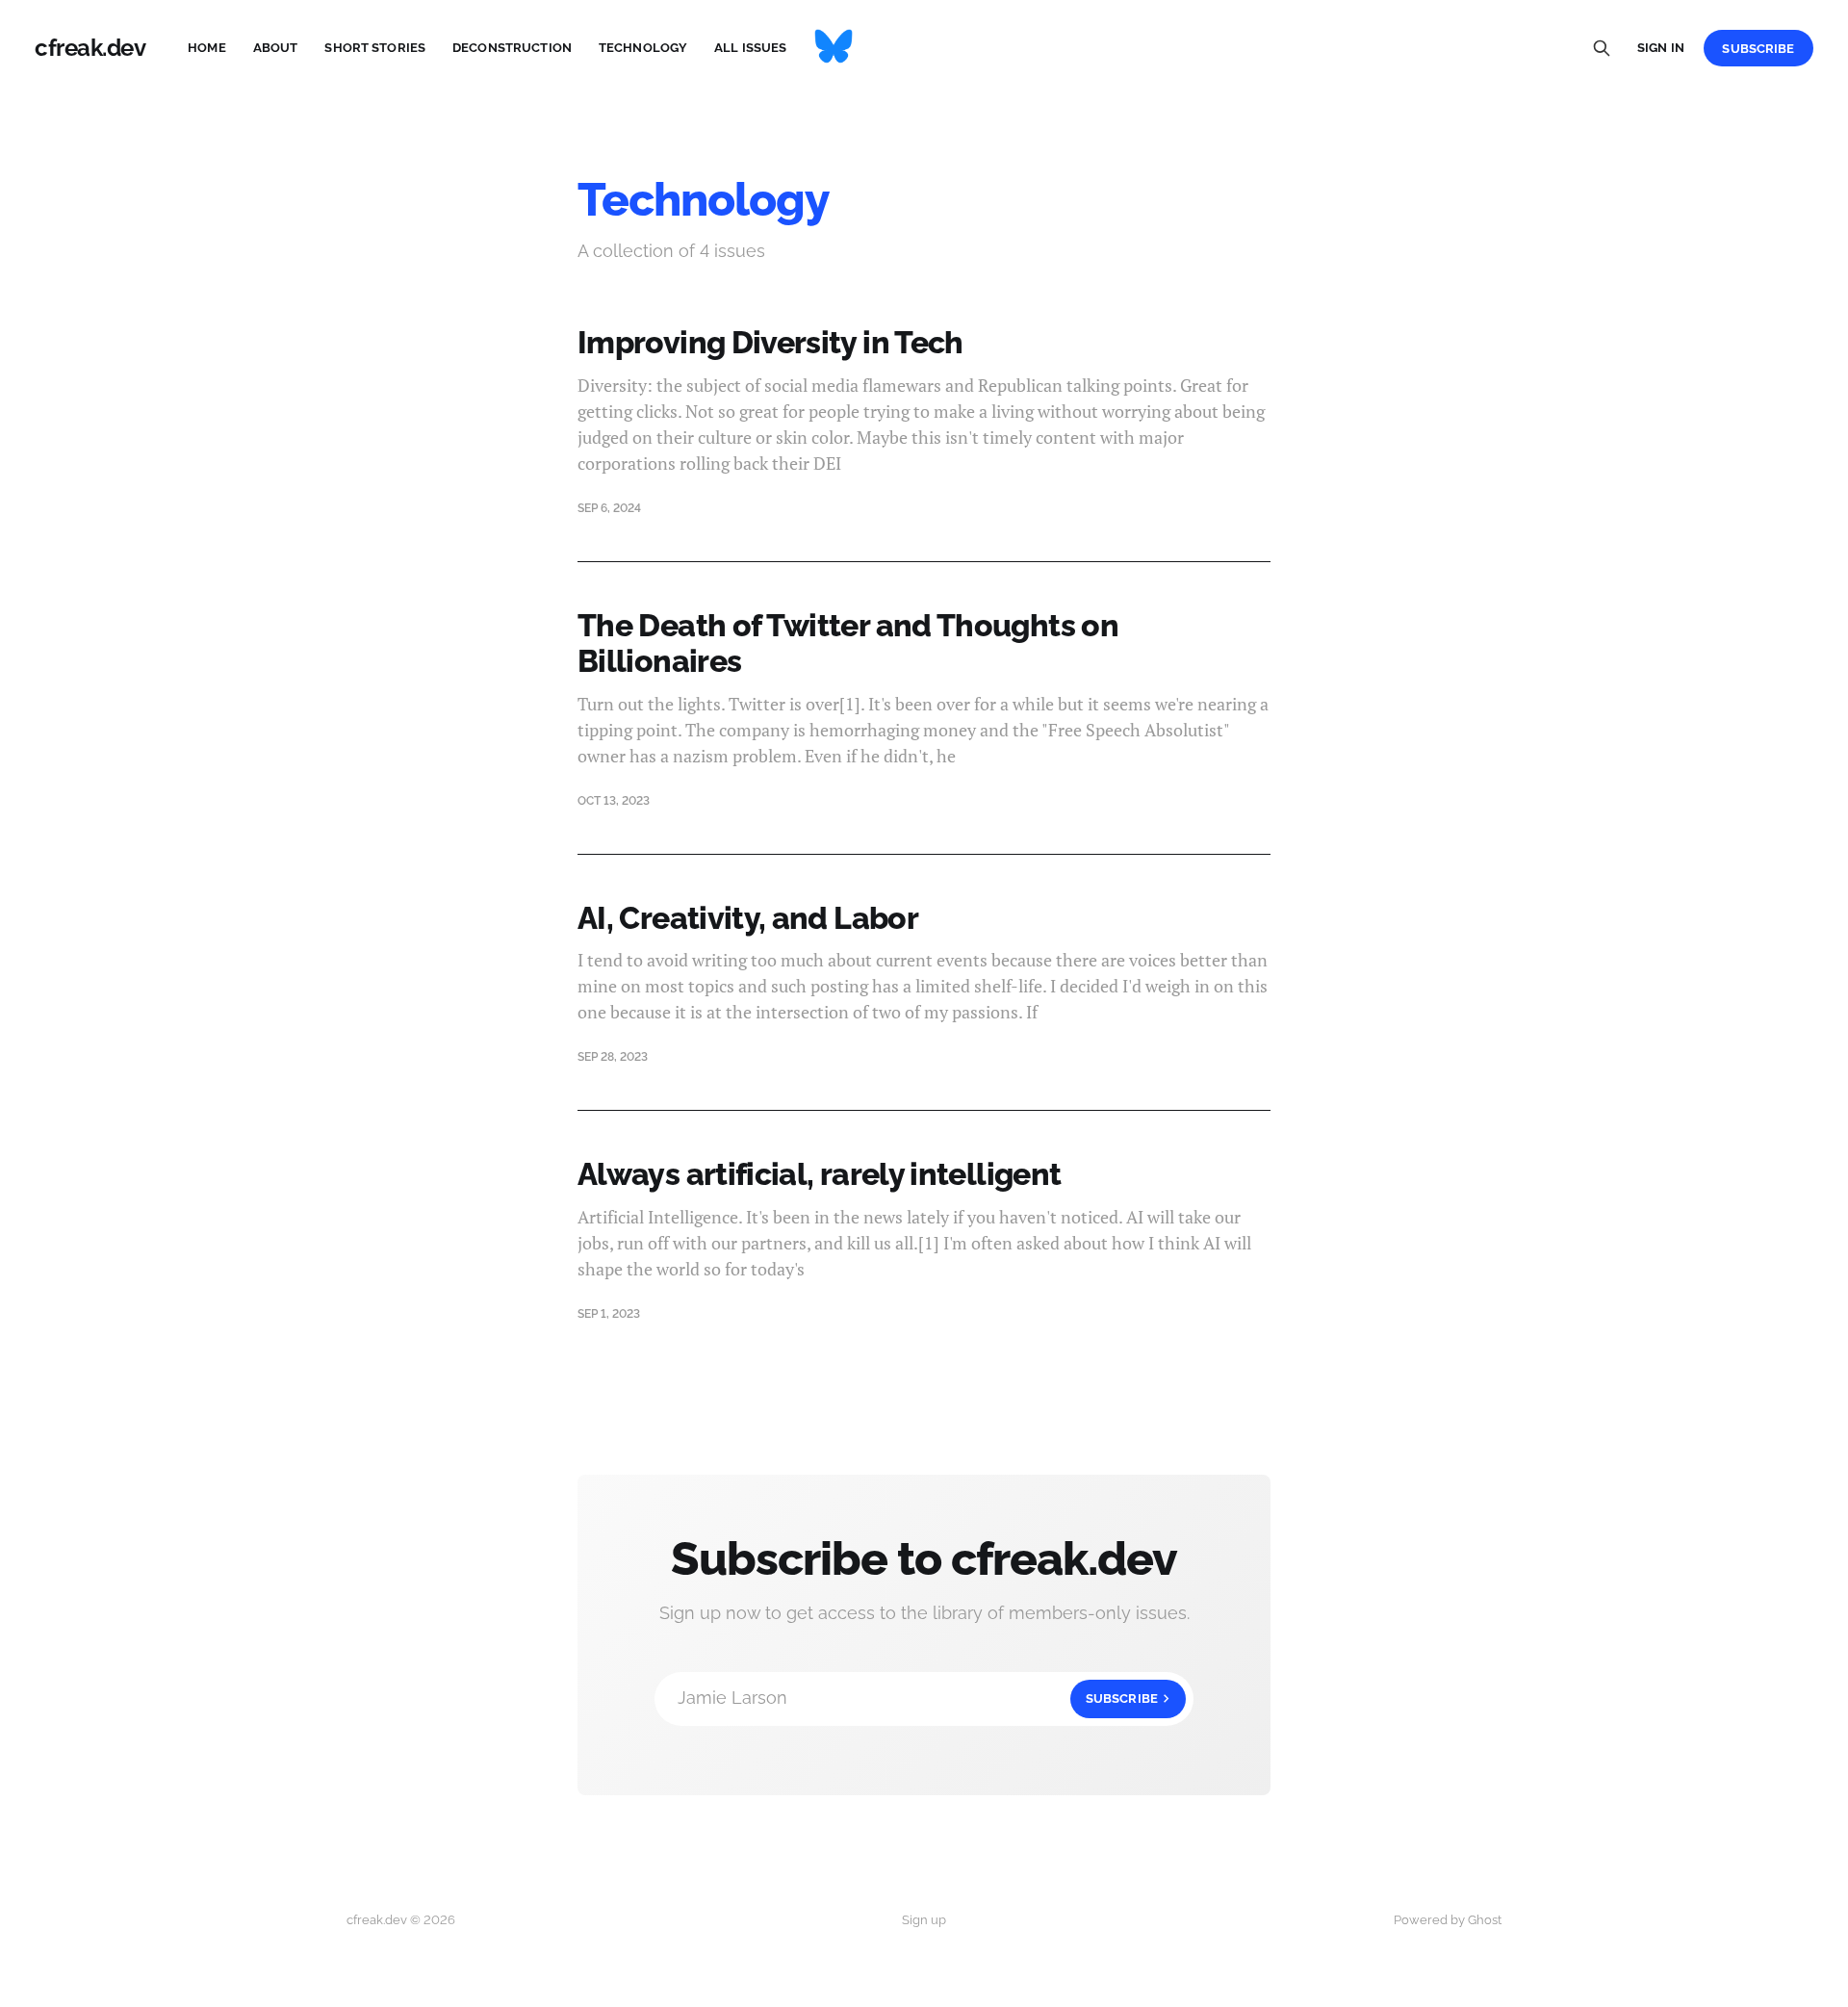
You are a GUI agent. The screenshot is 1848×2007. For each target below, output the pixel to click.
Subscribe (1758, 49)
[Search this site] (1602, 48)
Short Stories (375, 48)
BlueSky (834, 48)
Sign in (1661, 48)
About (276, 48)
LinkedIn (899, 48)
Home (207, 48)
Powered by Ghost (1448, 1920)
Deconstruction (512, 48)
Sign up (924, 1920)
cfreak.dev (90, 48)
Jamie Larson (918, 1698)
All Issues (750, 48)
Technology (643, 48)
